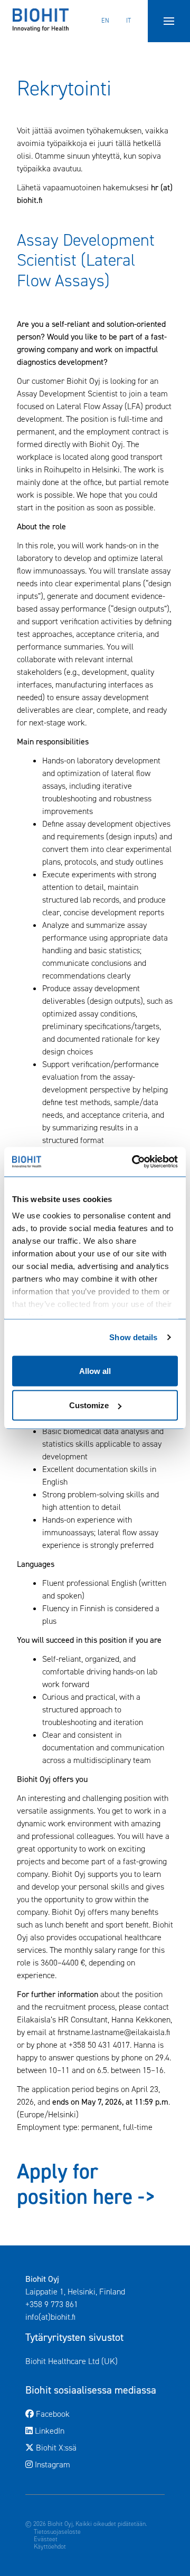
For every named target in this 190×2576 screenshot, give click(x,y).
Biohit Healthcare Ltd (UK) (95, 2361)
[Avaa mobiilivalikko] (169, 21)
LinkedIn (92, 2430)
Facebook (96, 2414)
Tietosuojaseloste (57, 2532)
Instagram (95, 2464)
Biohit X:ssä (99, 2447)
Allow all (95, 1371)
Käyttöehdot (50, 2546)
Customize (89, 1405)
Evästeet (46, 2539)
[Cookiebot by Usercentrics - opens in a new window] (134, 1162)
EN (105, 21)
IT (129, 21)
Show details (133, 1337)
